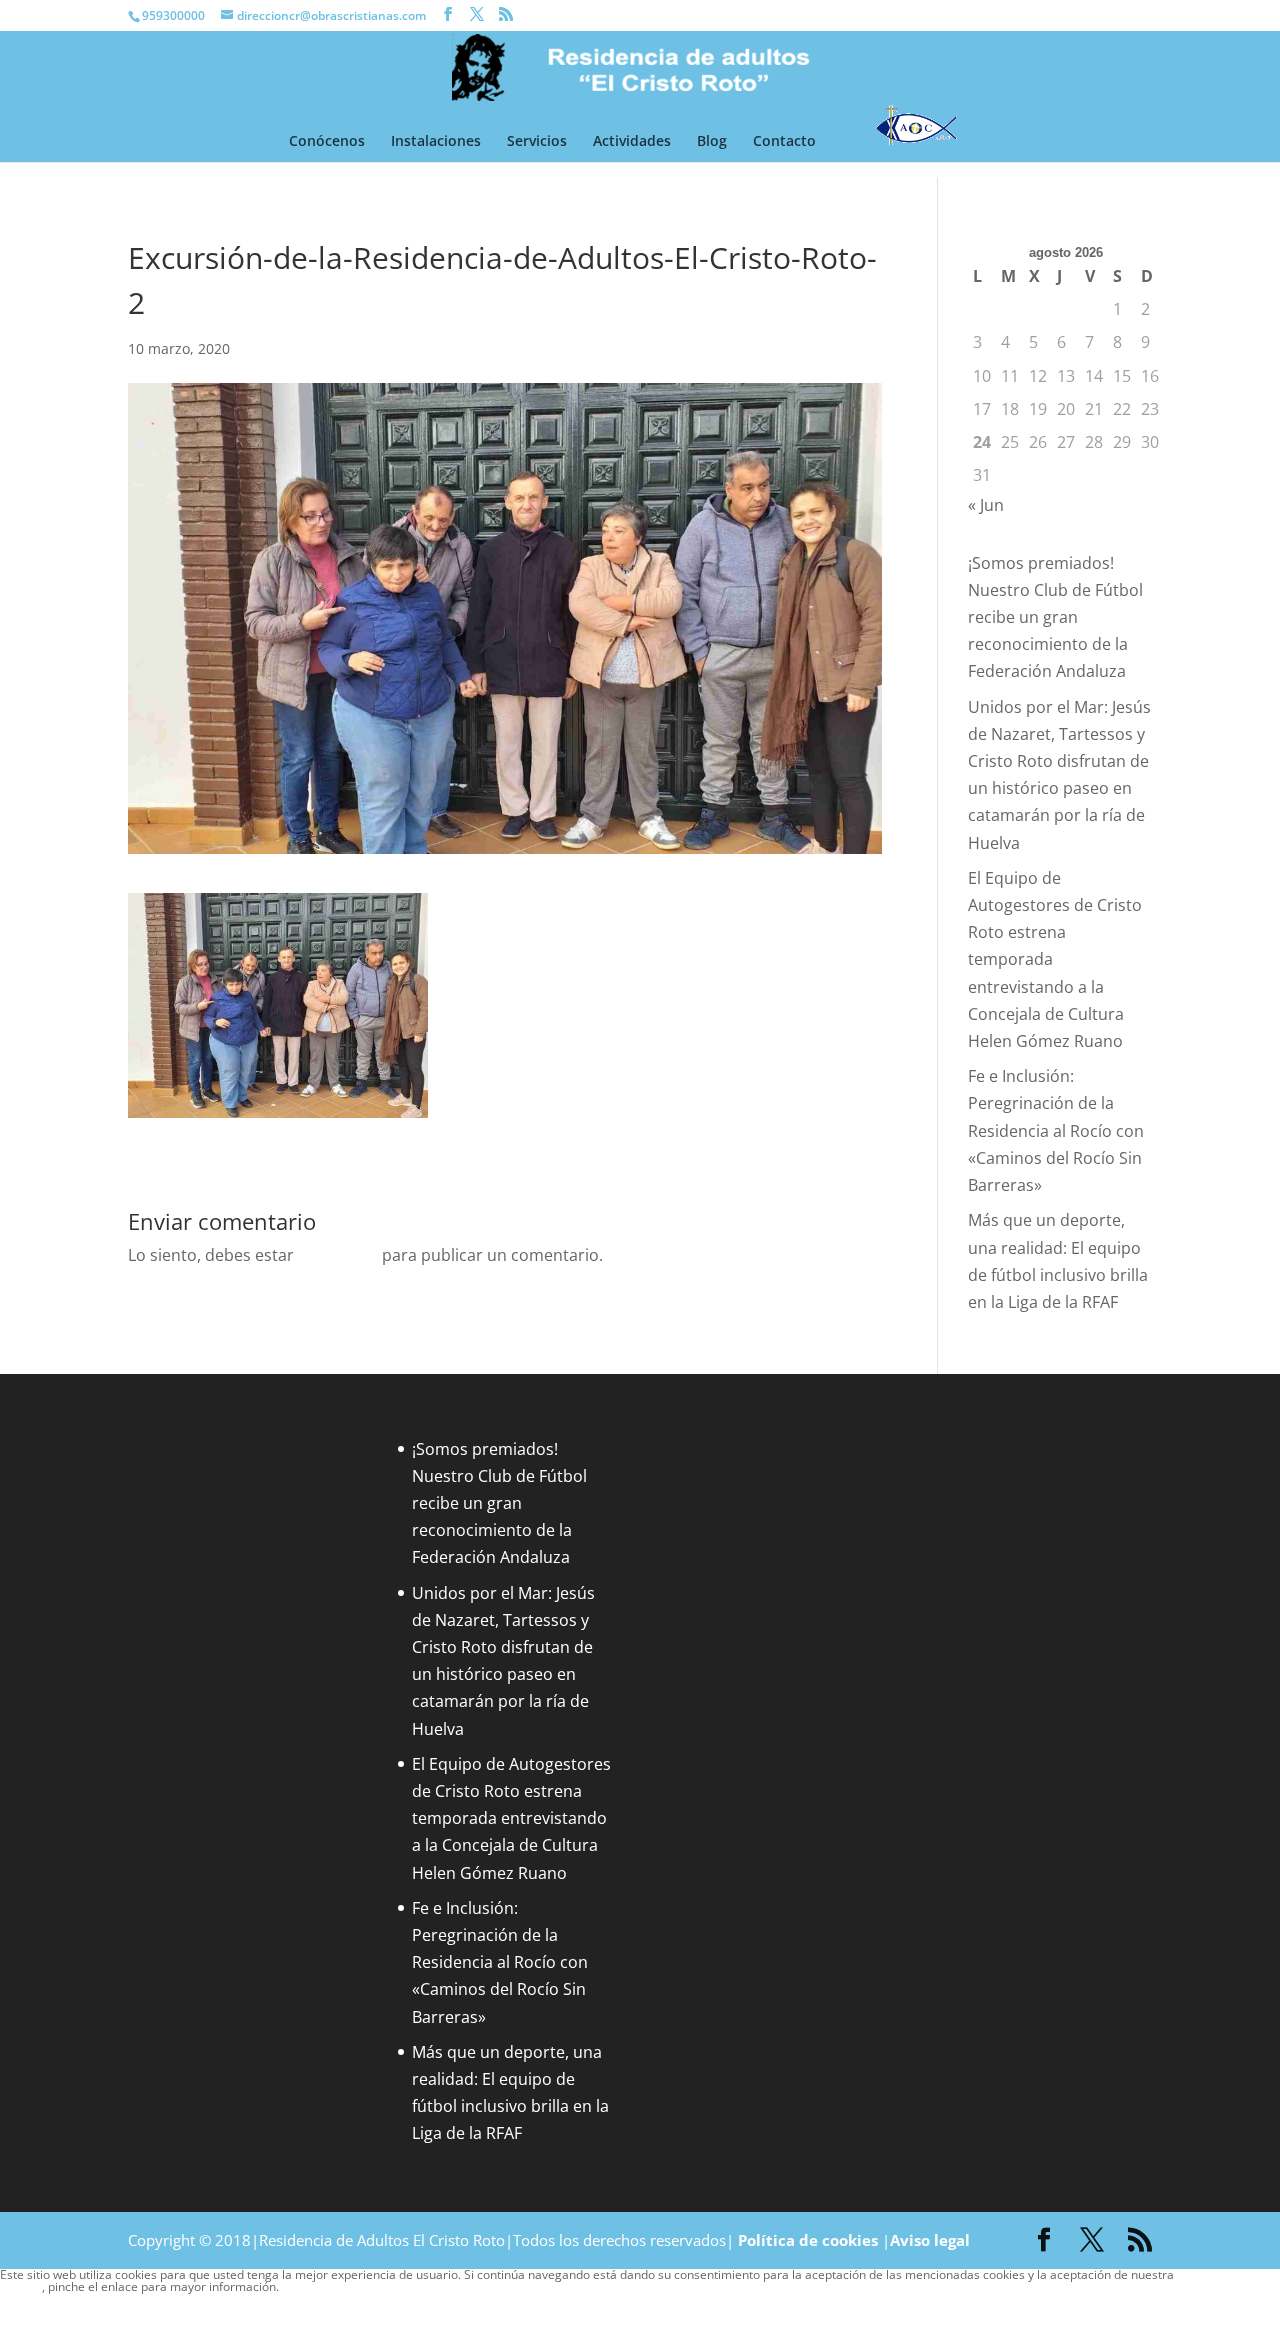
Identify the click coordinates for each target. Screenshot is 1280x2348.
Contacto (784, 142)
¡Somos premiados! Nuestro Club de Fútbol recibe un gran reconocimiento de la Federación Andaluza (1055, 617)
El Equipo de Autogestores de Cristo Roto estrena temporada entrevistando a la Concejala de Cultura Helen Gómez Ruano (511, 1818)
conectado (338, 1255)
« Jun (986, 505)
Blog (712, 142)
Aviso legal (930, 2240)
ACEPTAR (34, 2306)
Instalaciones (436, 142)
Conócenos (327, 142)
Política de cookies (808, 2240)
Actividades (632, 142)
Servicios (537, 142)
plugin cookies (318, 2286)
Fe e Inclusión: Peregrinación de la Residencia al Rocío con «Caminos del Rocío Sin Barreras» (1056, 1130)
